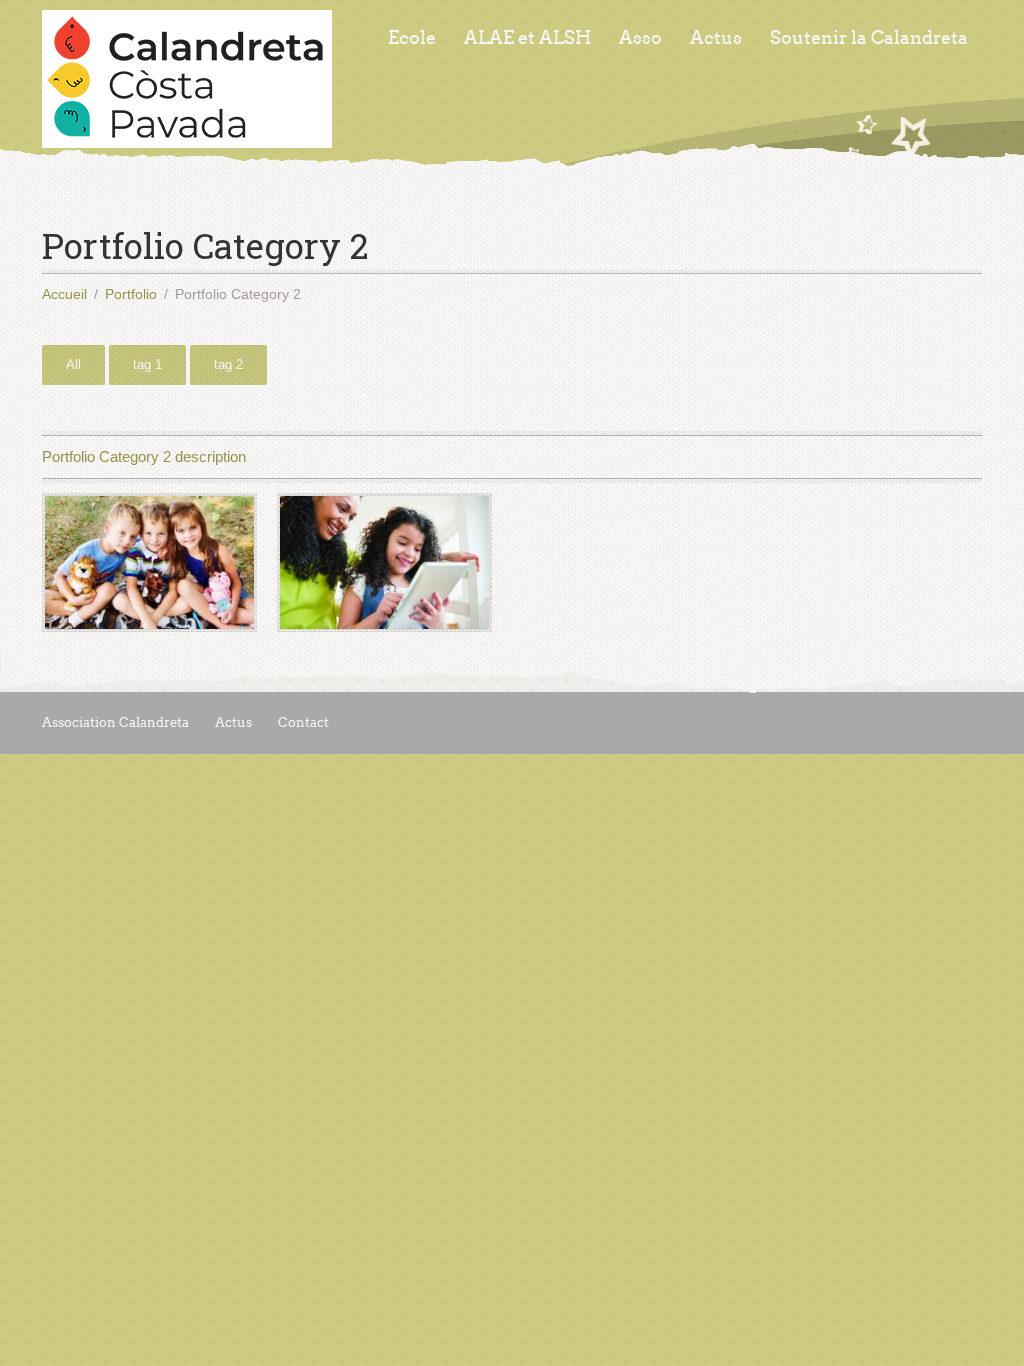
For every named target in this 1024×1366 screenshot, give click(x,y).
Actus (716, 38)
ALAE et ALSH (527, 38)
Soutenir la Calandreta (869, 38)
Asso (640, 38)
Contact (303, 722)
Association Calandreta (115, 722)
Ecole (412, 38)
